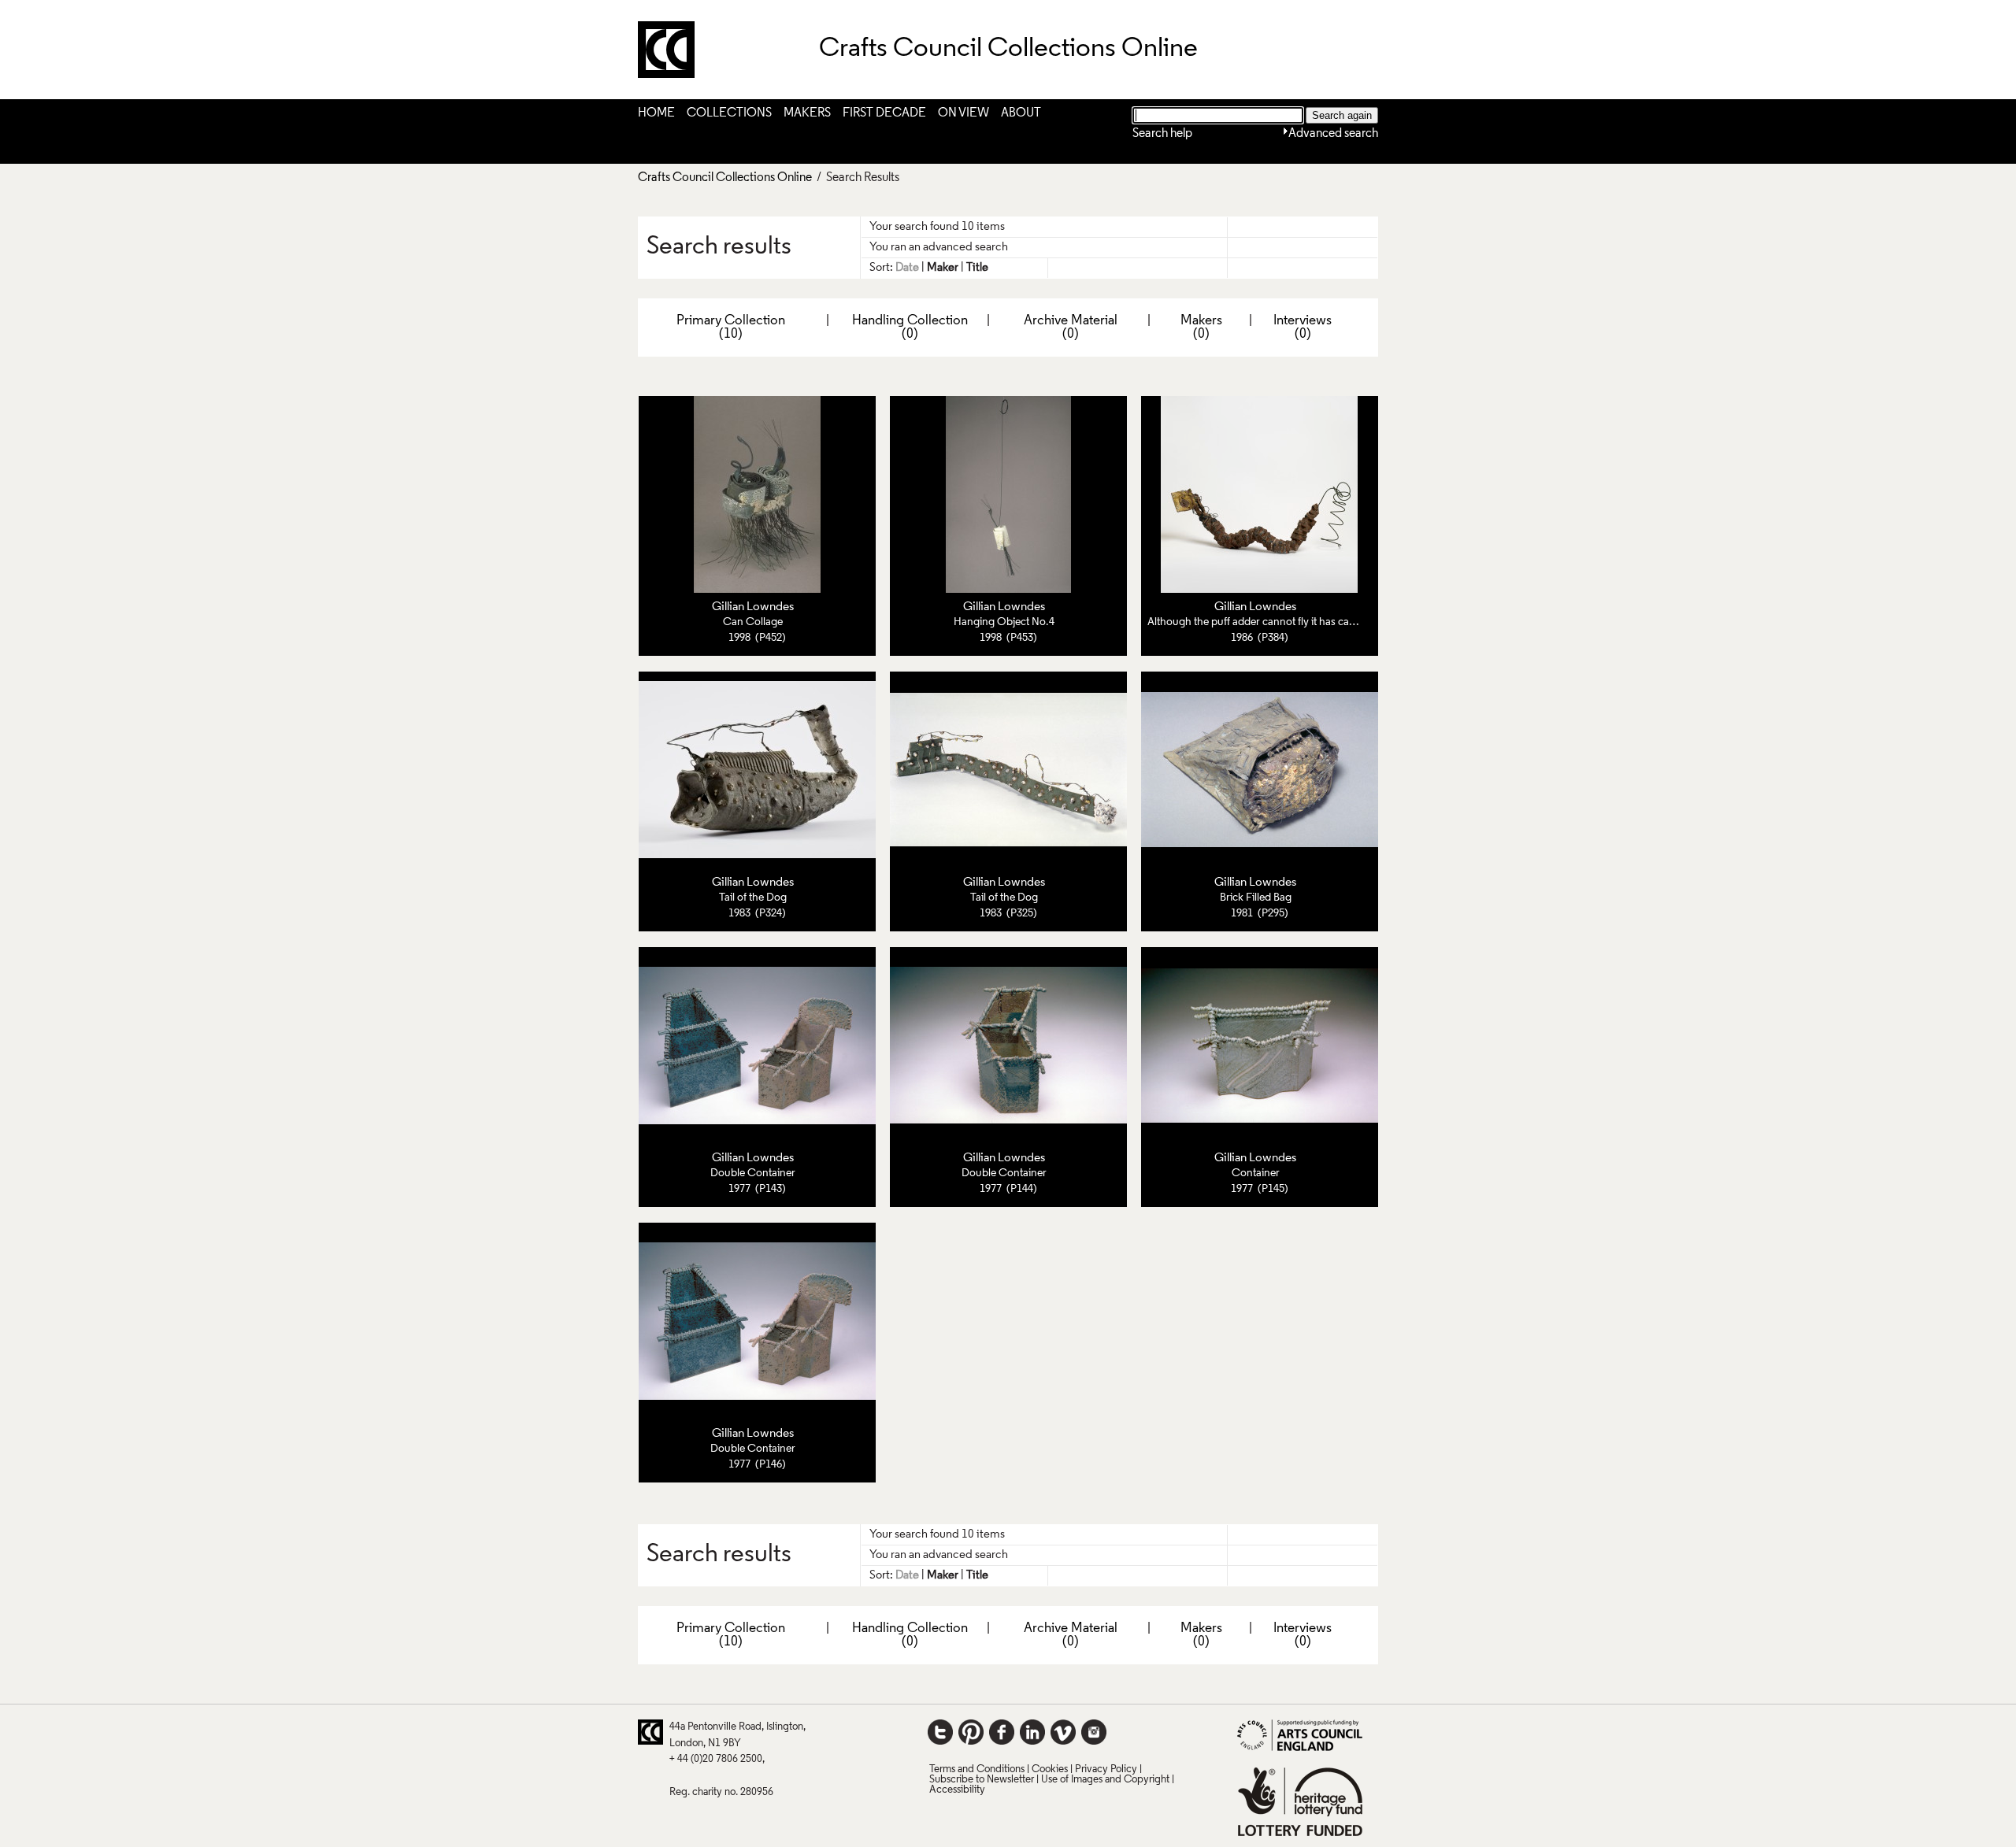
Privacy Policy (1106, 1769)
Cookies (1050, 1769)
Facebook (1002, 1732)
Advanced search (1333, 134)
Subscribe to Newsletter (982, 1780)
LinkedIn (1032, 1732)
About (1021, 113)
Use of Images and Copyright (1105, 1780)
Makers (807, 113)
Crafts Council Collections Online (725, 178)
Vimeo (1063, 1732)
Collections (729, 113)
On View (964, 113)
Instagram (1094, 1732)
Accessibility (957, 1790)
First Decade (884, 113)
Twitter (940, 1732)
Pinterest (971, 1732)
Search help (1162, 134)
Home (656, 113)
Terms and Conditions (977, 1769)
